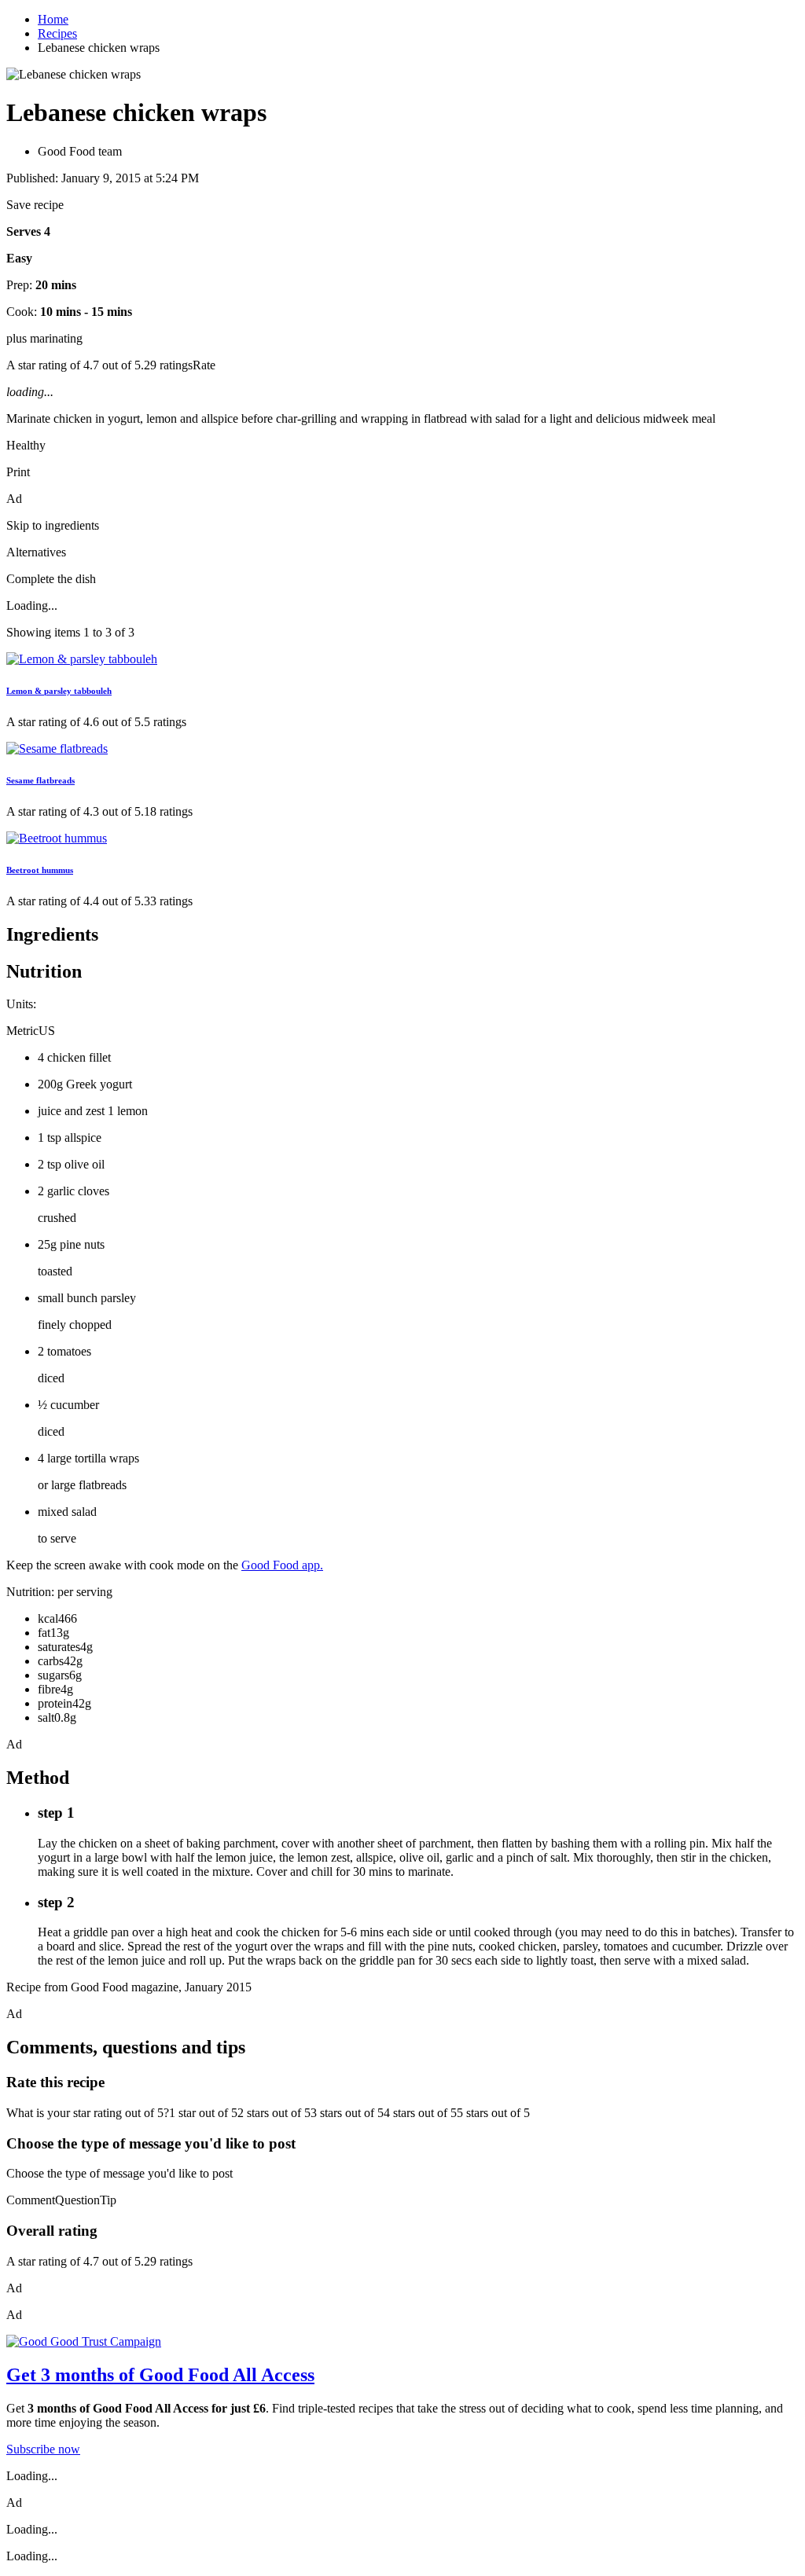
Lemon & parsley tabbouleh (59, 691)
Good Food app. (282, 1565)
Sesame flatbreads (40, 780)
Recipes (57, 33)
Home (53, 19)
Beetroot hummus (40, 870)
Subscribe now (43, 2449)
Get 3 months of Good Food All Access (160, 2375)
